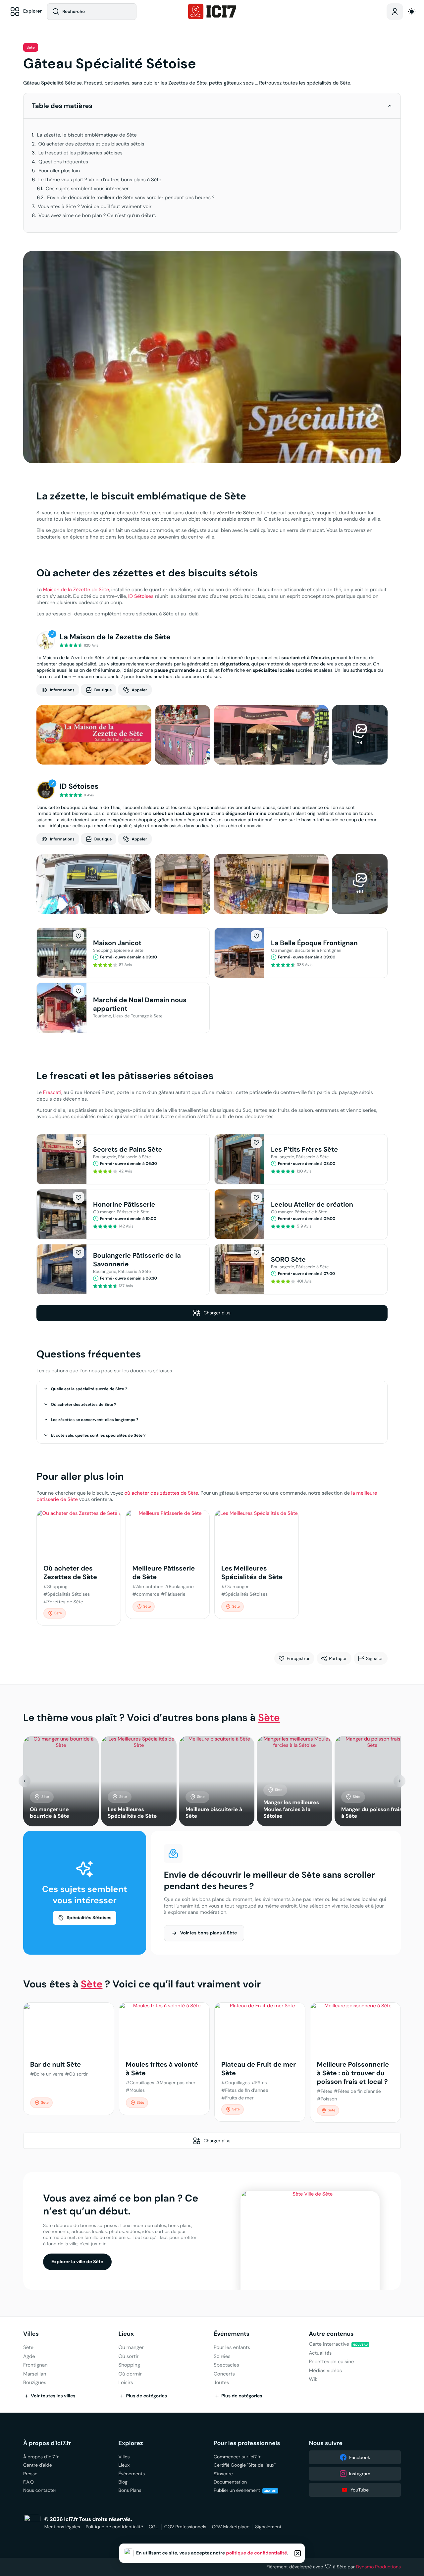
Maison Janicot (117, 943)
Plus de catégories (147, 2396)
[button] (390, 106)
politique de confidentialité (257, 2553)
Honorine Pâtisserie (124, 1204)
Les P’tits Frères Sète (304, 1149)
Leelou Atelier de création (312, 1204)
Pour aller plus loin (59, 171)
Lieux (126, 2334)
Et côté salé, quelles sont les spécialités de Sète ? (98, 1435)
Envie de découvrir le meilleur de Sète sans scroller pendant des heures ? (131, 198)
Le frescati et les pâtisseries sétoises (80, 153)
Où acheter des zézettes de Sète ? (84, 1404)
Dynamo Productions (379, 2567)
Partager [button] (338, 1658)
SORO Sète (288, 1259)
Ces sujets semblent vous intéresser (87, 189)
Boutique (103, 690)
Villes (31, 2334)
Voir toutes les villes (53, 2396)
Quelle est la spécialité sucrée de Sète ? (89, 1389)
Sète (31, 48)
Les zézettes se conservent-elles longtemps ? (95, 1420)
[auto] (412, 12)
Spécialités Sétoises (89, 1918)
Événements (232, 2334)
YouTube (360, 2490)
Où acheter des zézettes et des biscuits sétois (91, 144)
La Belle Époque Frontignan (314, 943)
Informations (62, 690)
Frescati (52, 1092)
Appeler (139, 690)
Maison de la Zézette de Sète (76, 590)
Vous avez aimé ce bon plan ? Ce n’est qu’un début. (97, 216)
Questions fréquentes (63, 162)
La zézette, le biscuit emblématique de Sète (87, 135)
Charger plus (217, 1313)
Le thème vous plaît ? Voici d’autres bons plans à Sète (100, 180)
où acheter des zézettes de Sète (161, 1493)
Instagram (360, 2474)
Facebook (360, 2457)
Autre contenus (331, 2334)
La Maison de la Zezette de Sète (115, 637)
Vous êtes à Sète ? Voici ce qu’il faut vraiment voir (95, 207)
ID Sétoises (141, 596)
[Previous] (25, 1781)
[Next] (399, 1781)
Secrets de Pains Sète (128, 1149)
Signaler (374, 1658)
